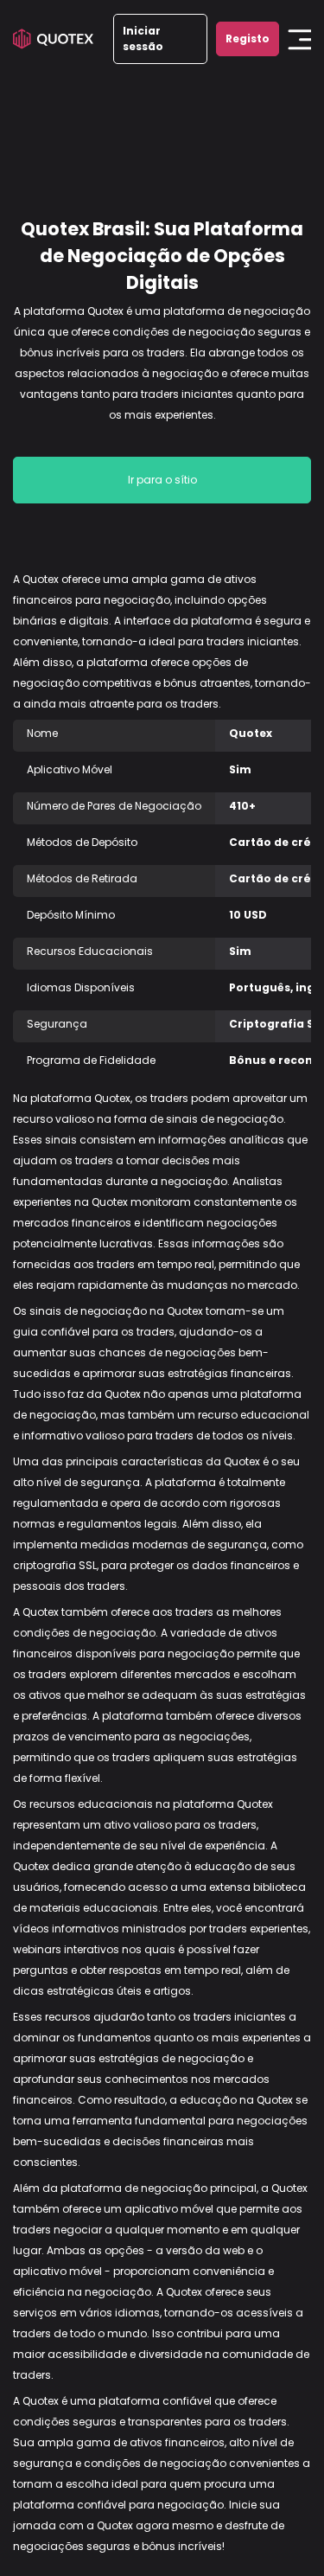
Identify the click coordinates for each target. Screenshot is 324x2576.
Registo (248, 38)
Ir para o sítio (162, 480)
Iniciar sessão (143, 38)
